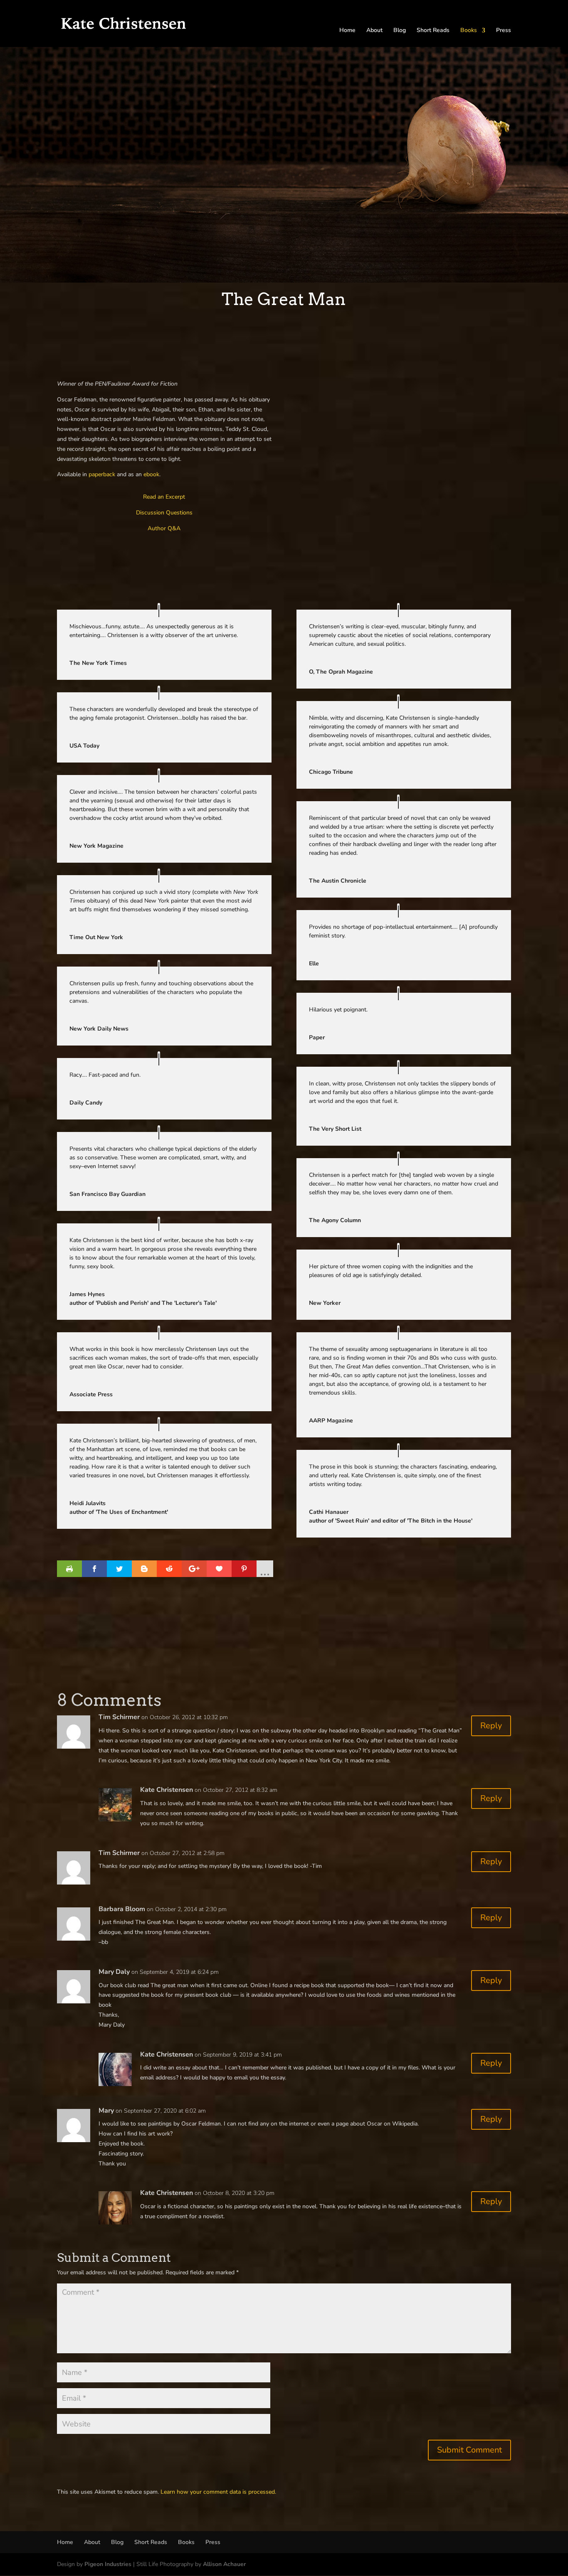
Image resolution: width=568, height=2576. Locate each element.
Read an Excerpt (164, 497)
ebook (151, 474)
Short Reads (433, 31)
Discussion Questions (164, 513)
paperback (102, 474)
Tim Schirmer (119, 1717)
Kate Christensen (167, 1790)
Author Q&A (164, 528)
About (374, 31)
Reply (491, 1726)
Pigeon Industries (108, 2564)
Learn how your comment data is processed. (218, 2492)
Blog (400, 31)
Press (504, 31)
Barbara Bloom (122, 1909)
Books (469, 31)
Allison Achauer (224, 2564)
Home (347, 31)
